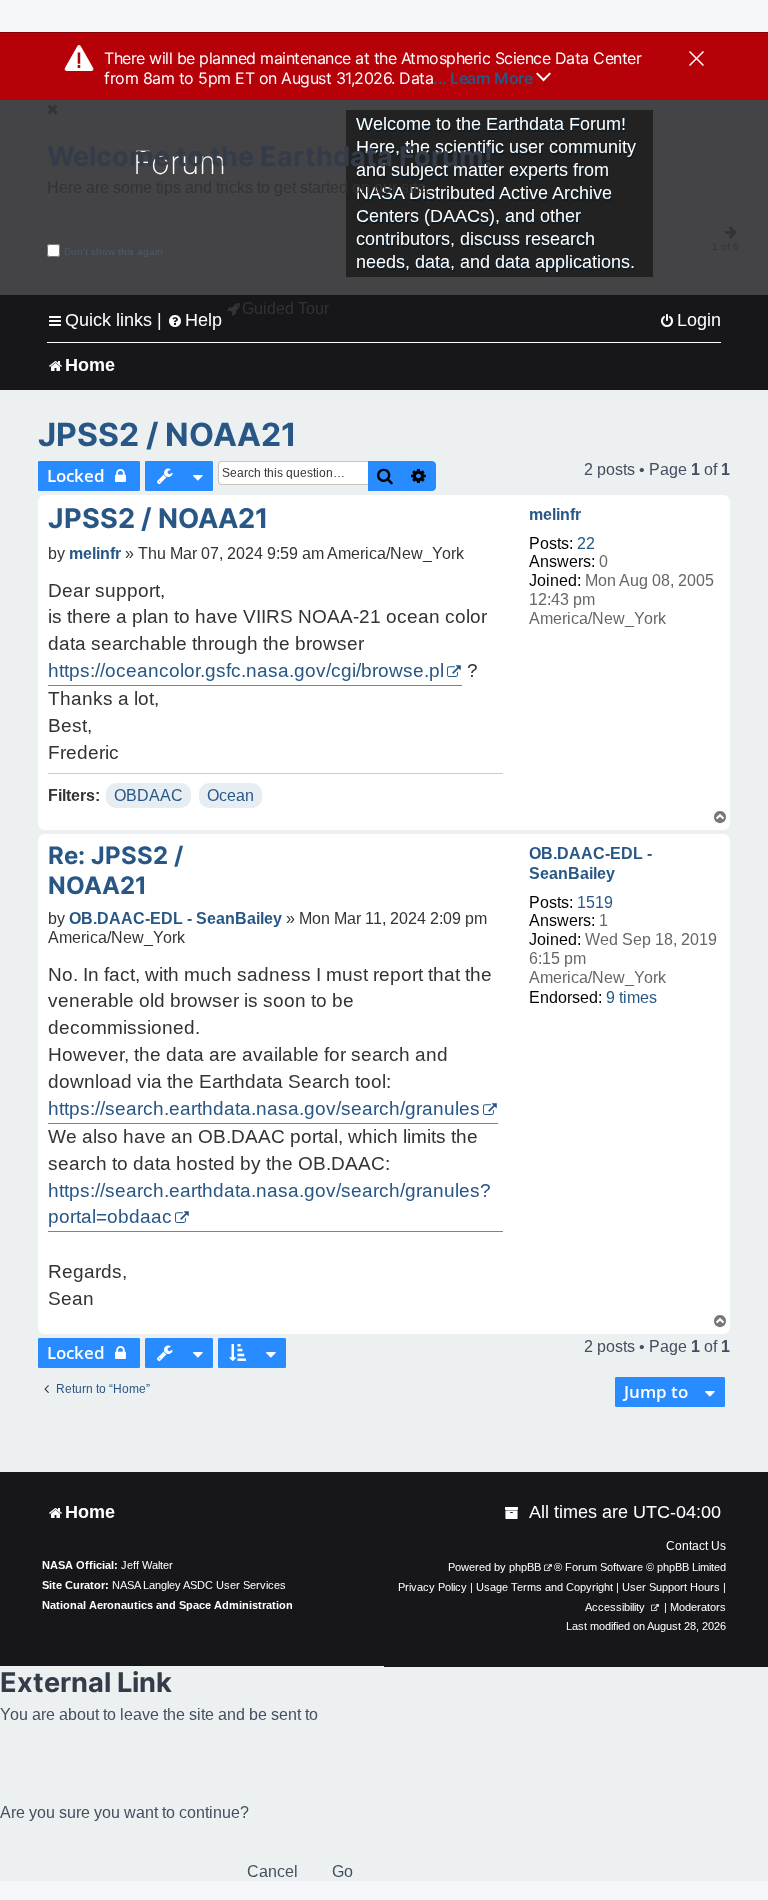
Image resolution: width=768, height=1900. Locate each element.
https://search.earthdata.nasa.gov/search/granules (264, 1108)
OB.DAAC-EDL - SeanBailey (590, 863)
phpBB (525, 1567)
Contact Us (696, 1546)
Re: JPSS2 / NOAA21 (115, 870)
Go (342, 1871)
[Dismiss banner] (696, 60)
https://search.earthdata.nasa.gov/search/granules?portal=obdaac (269, 1204)
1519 (595, 902)
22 (586, 543)
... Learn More (484, 78)
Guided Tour (285, 308)
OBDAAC (148, 795)
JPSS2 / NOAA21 (167, 434)
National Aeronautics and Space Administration (167, 1605)
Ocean (230, 795)
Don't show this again (113, 251)
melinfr (555, 514)
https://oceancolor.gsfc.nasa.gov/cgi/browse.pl (246, 670)
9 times (631, 997)
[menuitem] (690, 320)
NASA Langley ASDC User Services (199, 1585)
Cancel (272, 1871)
